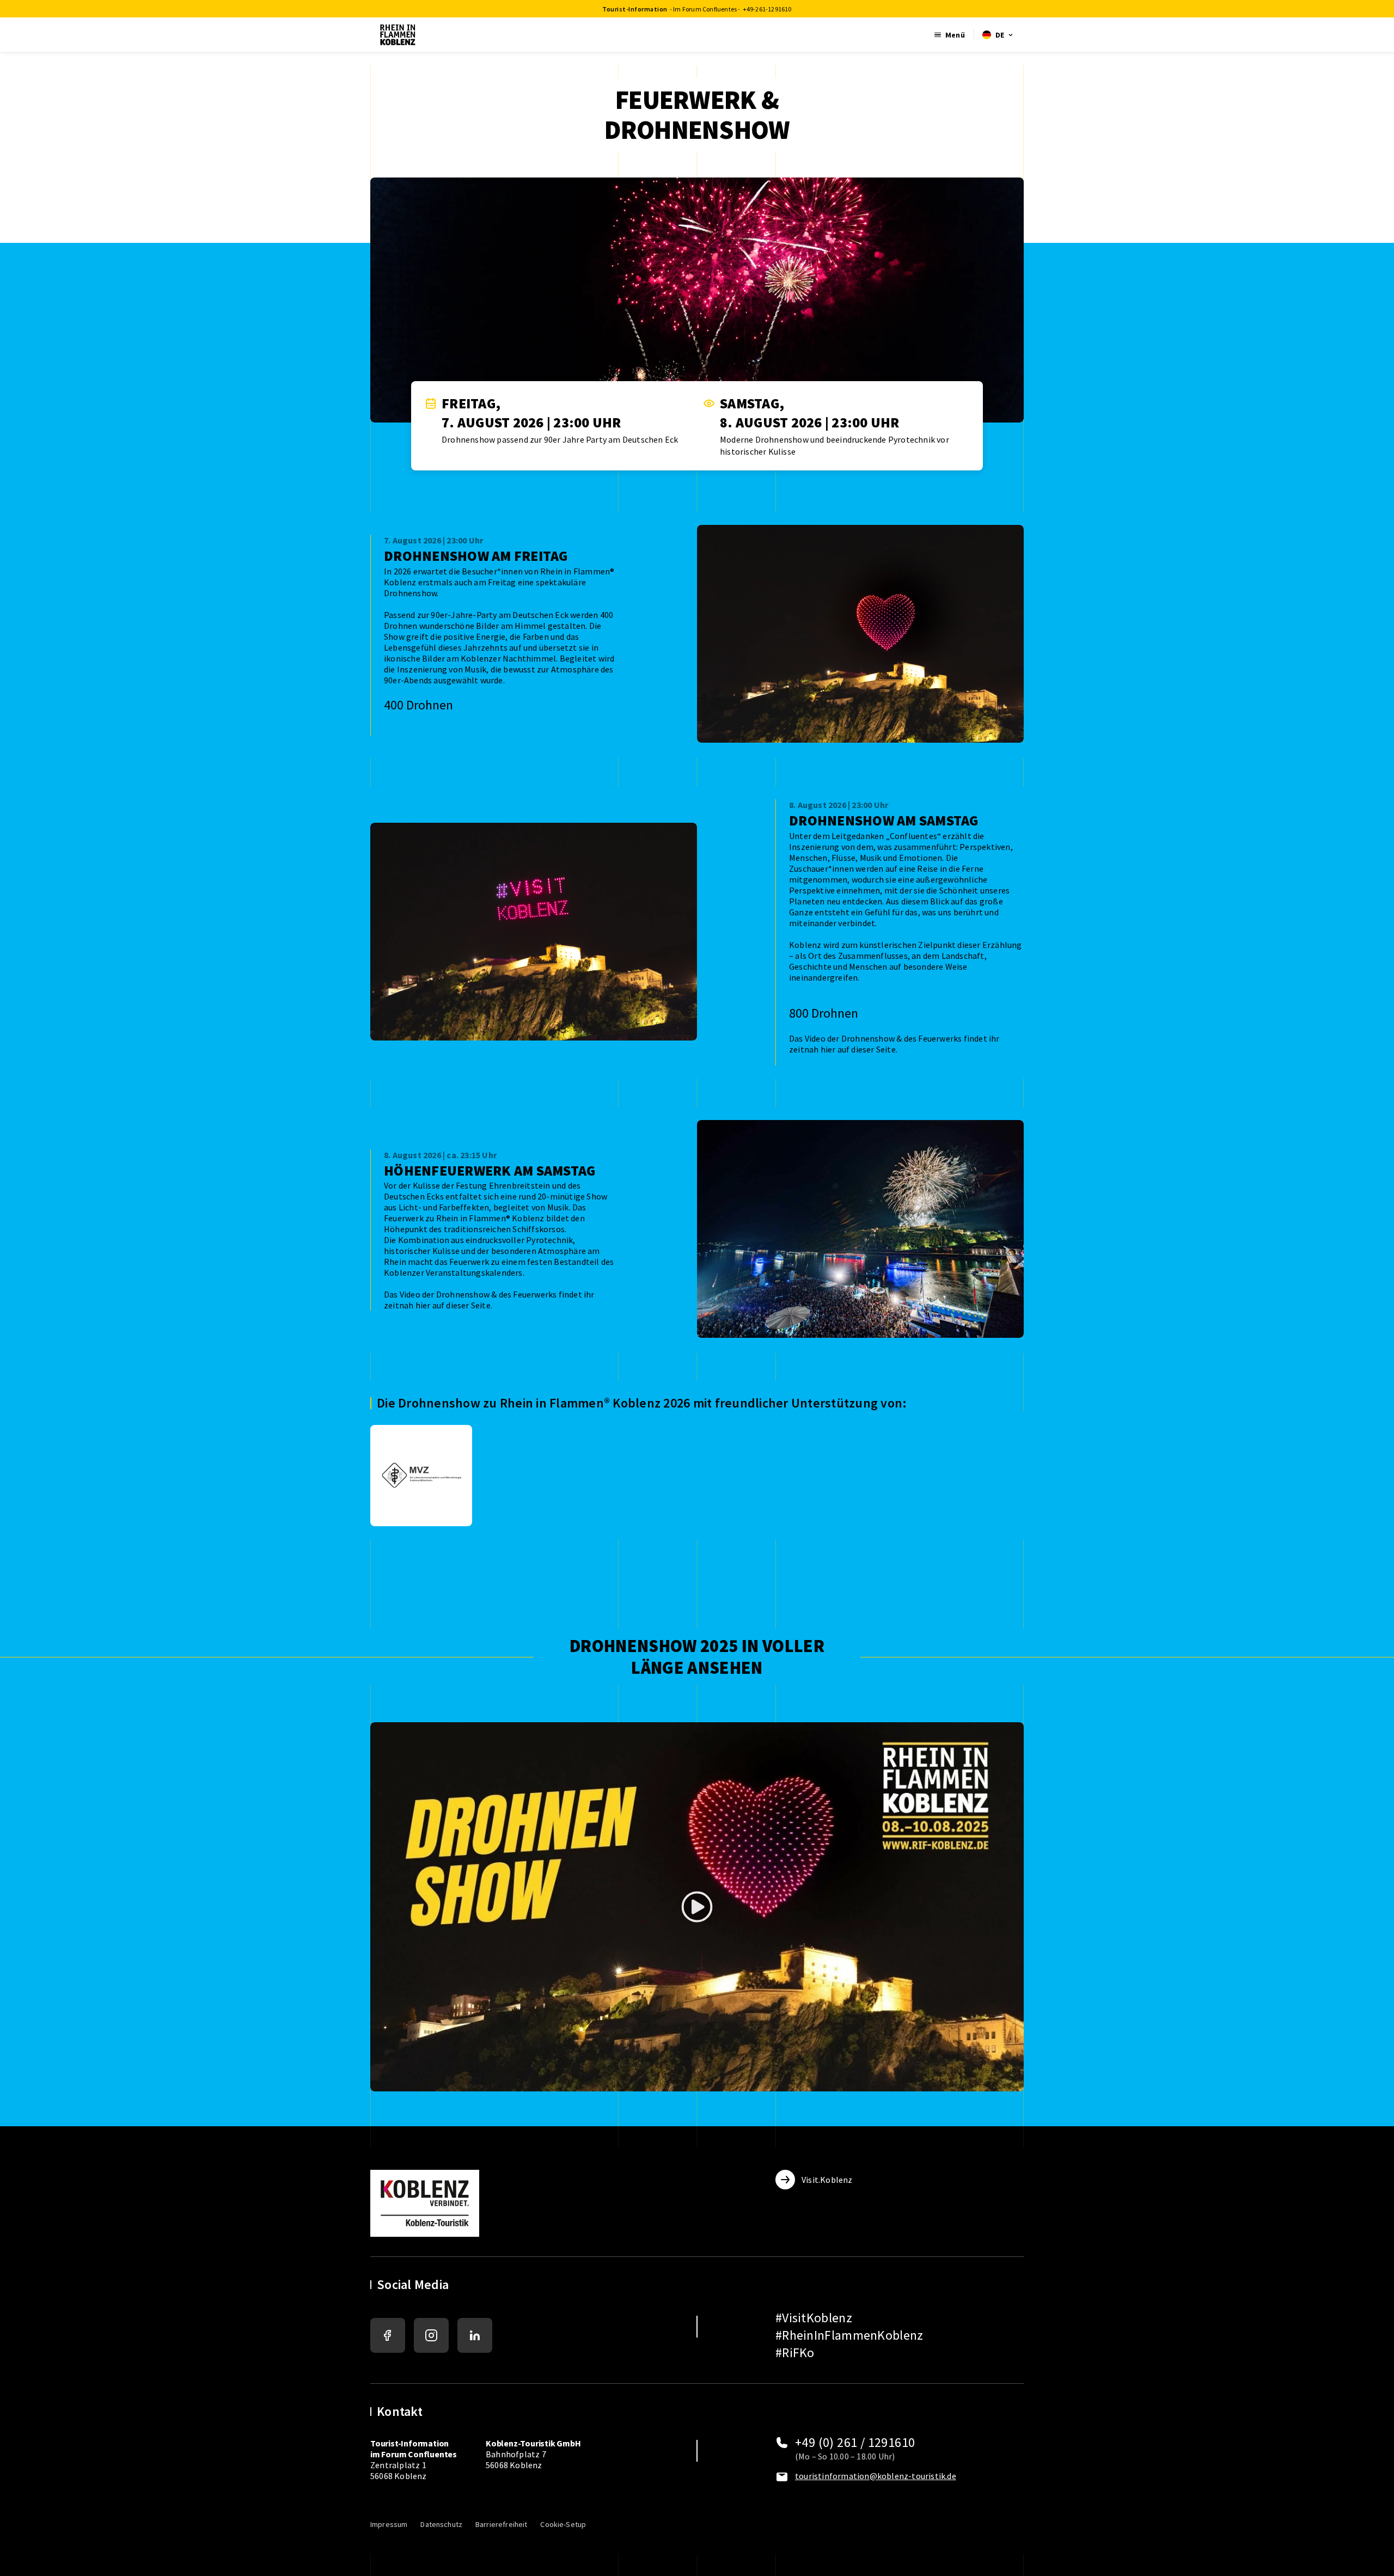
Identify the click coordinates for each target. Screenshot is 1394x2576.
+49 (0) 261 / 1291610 (855, 2443)
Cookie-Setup (563, 2524)
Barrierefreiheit (501, 2524)
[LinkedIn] (475, 2335)
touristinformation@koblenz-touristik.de (876, 2476)
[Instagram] (431, 2335)
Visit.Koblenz (827, 2180)
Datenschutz (441, 2524)
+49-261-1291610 (767, 9)
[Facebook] (388, 2335)
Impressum (389, 2524)
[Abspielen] (697, 1907)
